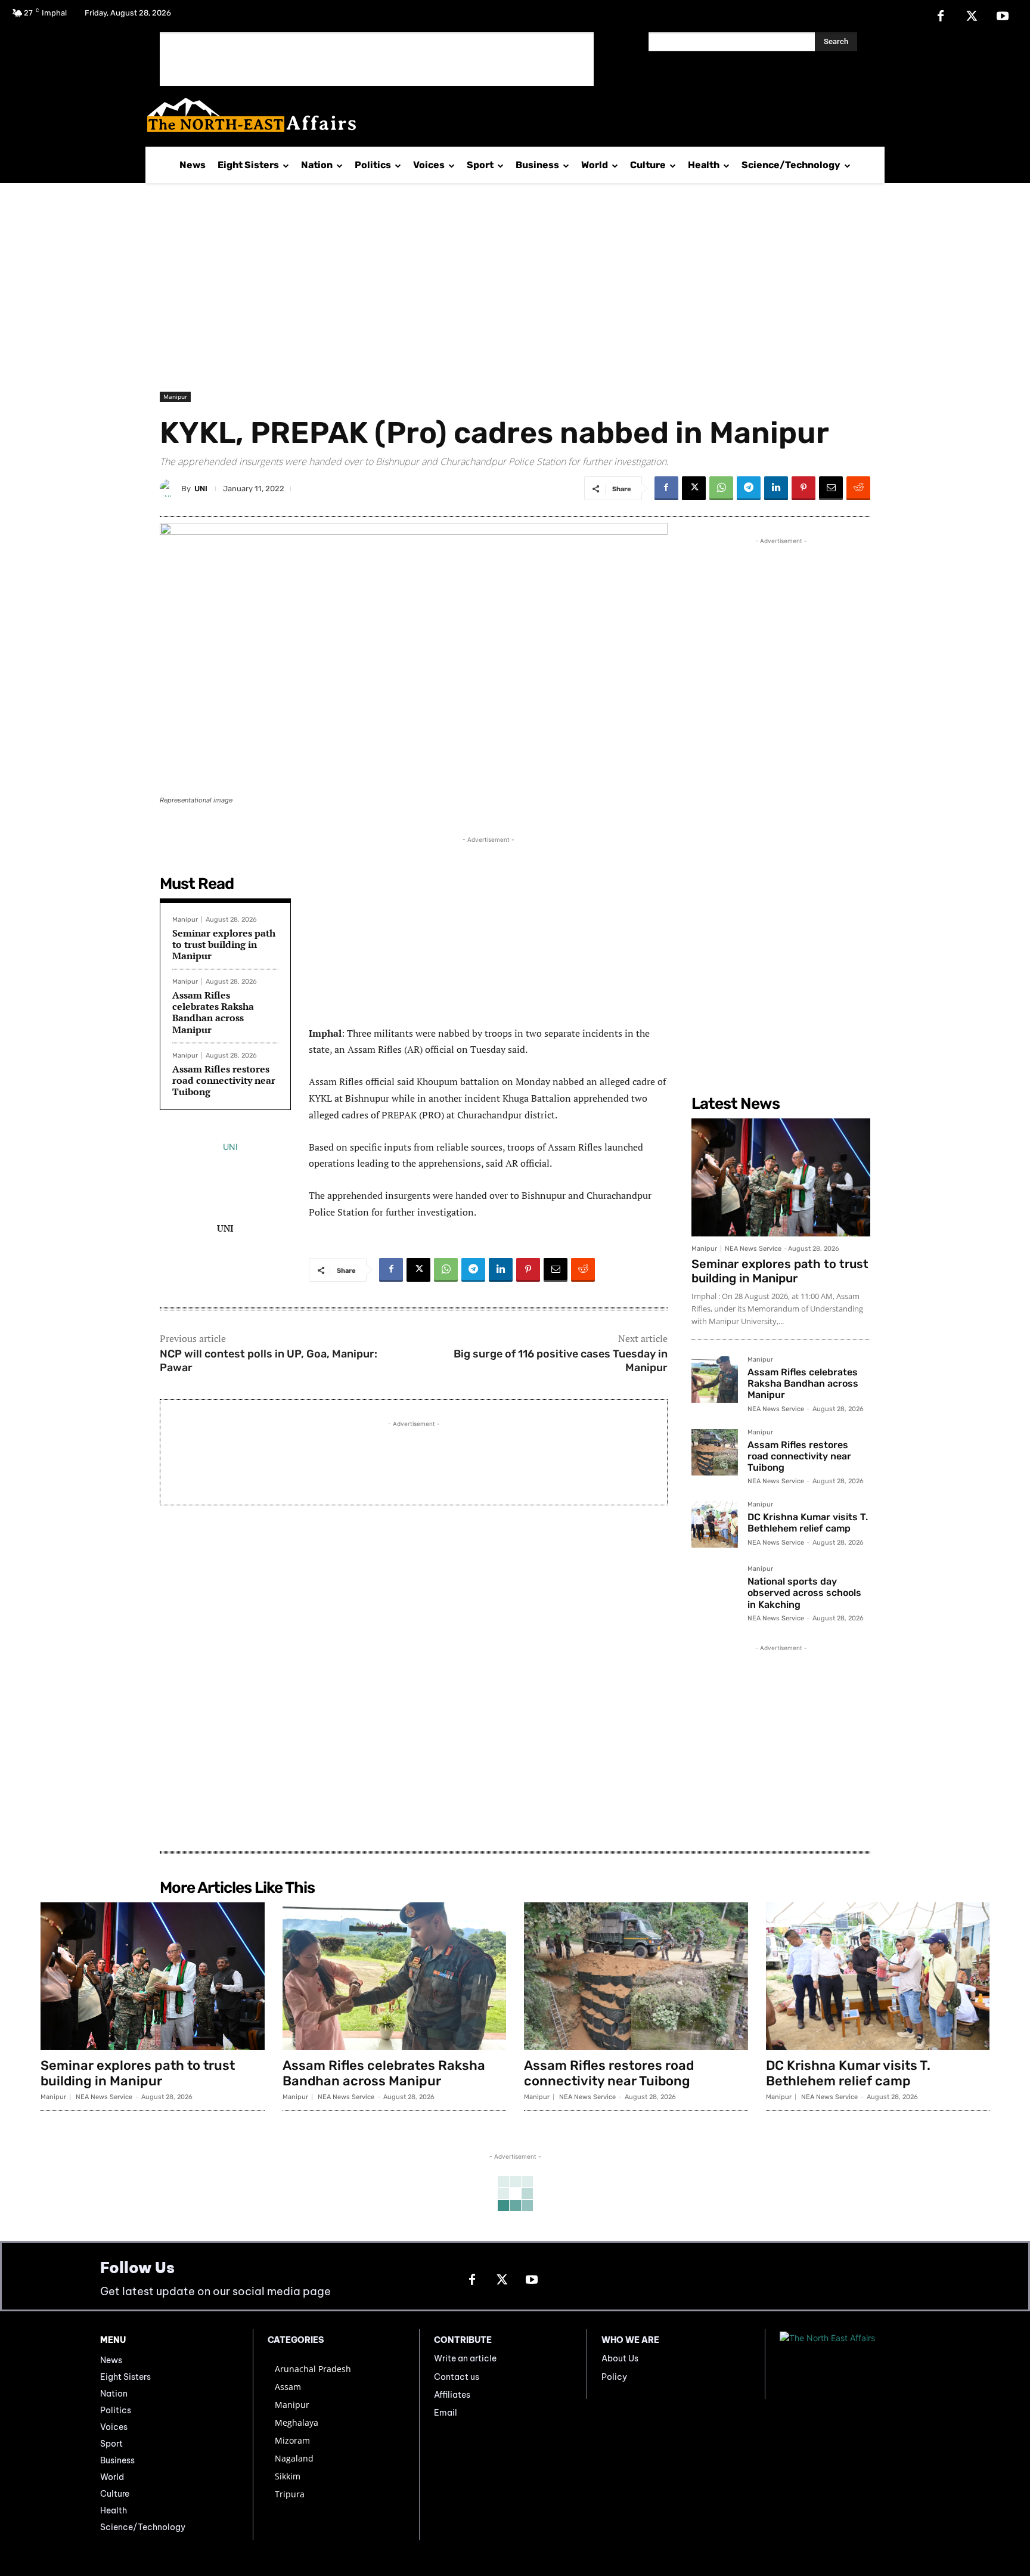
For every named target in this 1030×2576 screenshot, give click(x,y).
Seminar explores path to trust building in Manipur (224, 944)
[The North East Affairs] (509, 115)
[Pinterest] (803, 488)
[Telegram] (749, 488)
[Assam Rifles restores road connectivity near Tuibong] (715, 1452)
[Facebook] (941, 17)
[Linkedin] (776, 488)
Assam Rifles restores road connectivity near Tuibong (224, 1080)
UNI (201, 489)
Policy (614, 2377)
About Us (620, 2358)
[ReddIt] (858, 488)
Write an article (465, 2358)
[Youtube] (1003, 17)
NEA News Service (753, 1249)
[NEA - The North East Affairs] (855, 2364)
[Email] (831, 488)
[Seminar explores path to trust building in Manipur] (781, 1177)
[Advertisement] (377, 59)
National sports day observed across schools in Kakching (804, 1593)
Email (446, 2413)
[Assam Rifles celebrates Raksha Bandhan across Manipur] (715, 1380)
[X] (972, 17)
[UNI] (170, 488)
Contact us (457, 2377)
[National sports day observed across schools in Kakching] (715, 1589)
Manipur (175, 396)
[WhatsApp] (721, 488)
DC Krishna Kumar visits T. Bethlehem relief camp (808, 1523)
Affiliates (452, 2395)
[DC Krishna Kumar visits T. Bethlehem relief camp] (715, 1524)
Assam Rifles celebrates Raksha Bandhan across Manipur (213, 1012)
